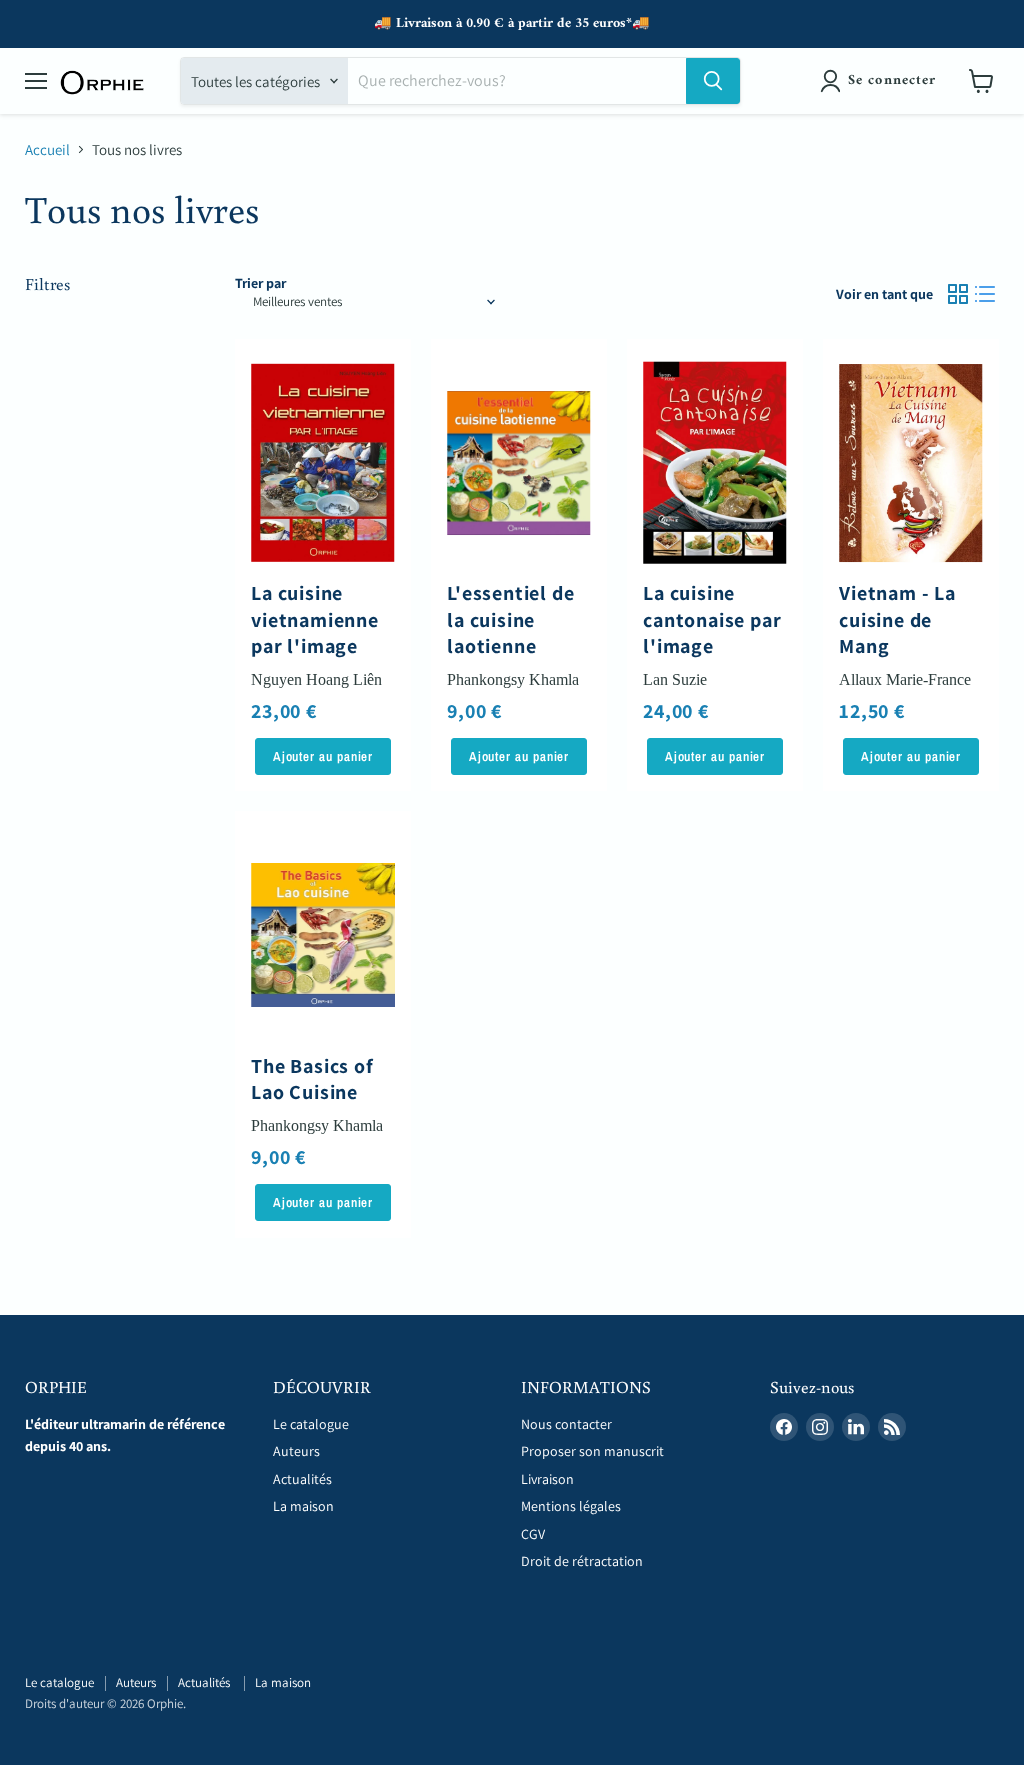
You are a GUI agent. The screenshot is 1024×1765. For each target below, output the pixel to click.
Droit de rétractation (582, 1561)
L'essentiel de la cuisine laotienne (510, 619)
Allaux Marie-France (905, 679)
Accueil (47, 149)
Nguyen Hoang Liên (316, 679)
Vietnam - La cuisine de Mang (897, 619)
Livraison (547, 1479)
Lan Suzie (675, 679)
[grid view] (958, 294)
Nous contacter (566, 1424)
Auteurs (296, 1451)
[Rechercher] (713, 81)
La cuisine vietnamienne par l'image (315, 619)
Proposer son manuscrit (592, 1451)
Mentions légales (571, 1506)
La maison (303, 1506)
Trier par (260, 283)
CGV (533, 1534)
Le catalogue (311, 1424)
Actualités (304, 1479)
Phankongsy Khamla (513, 679)
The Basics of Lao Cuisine (312, 1079)
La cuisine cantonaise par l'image (712, 619)
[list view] (986, 294)
